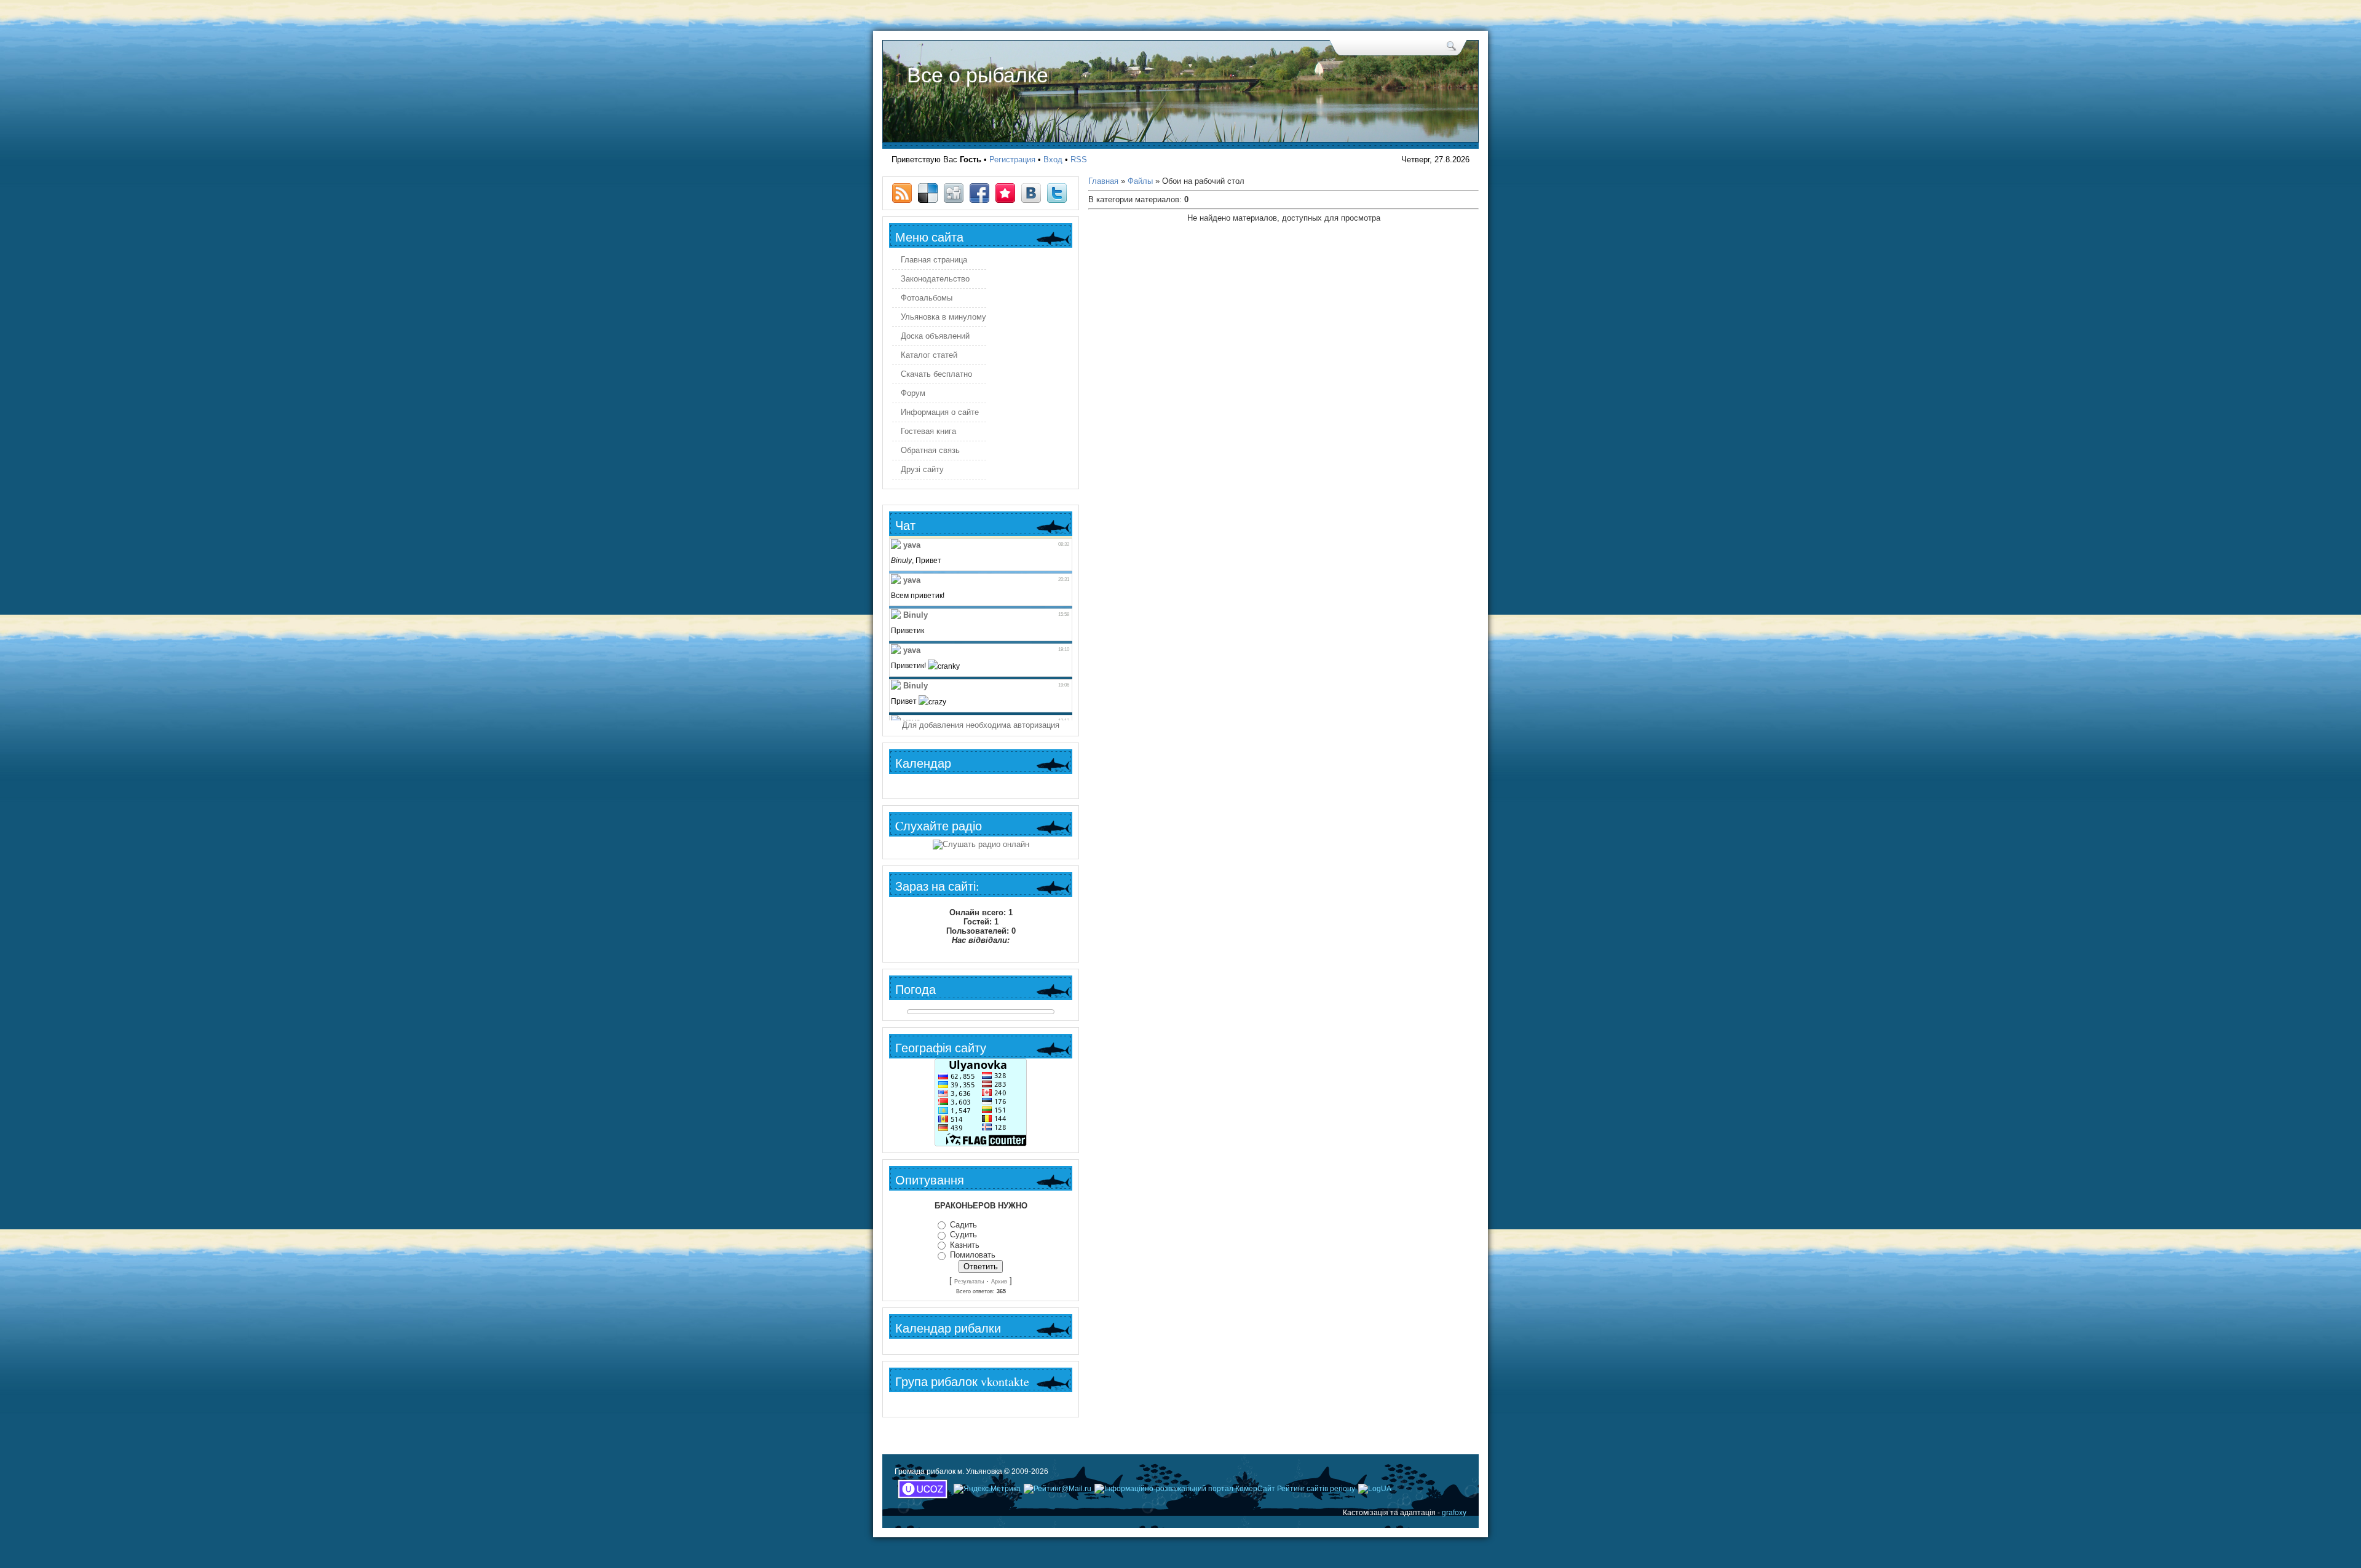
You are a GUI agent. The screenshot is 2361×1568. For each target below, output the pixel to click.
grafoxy (1454, 1513)
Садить (963, 1225)
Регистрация (1012, 160)
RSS (1079, 160)
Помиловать (973, 1255)
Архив (999, 1282)
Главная (1103, 181)
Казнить (965, 1245)
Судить (963, 1235)
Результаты (969, 1282)
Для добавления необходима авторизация (981, 725)
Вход (1053, 160)
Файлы (1140, 181)
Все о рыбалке (978, 75)
